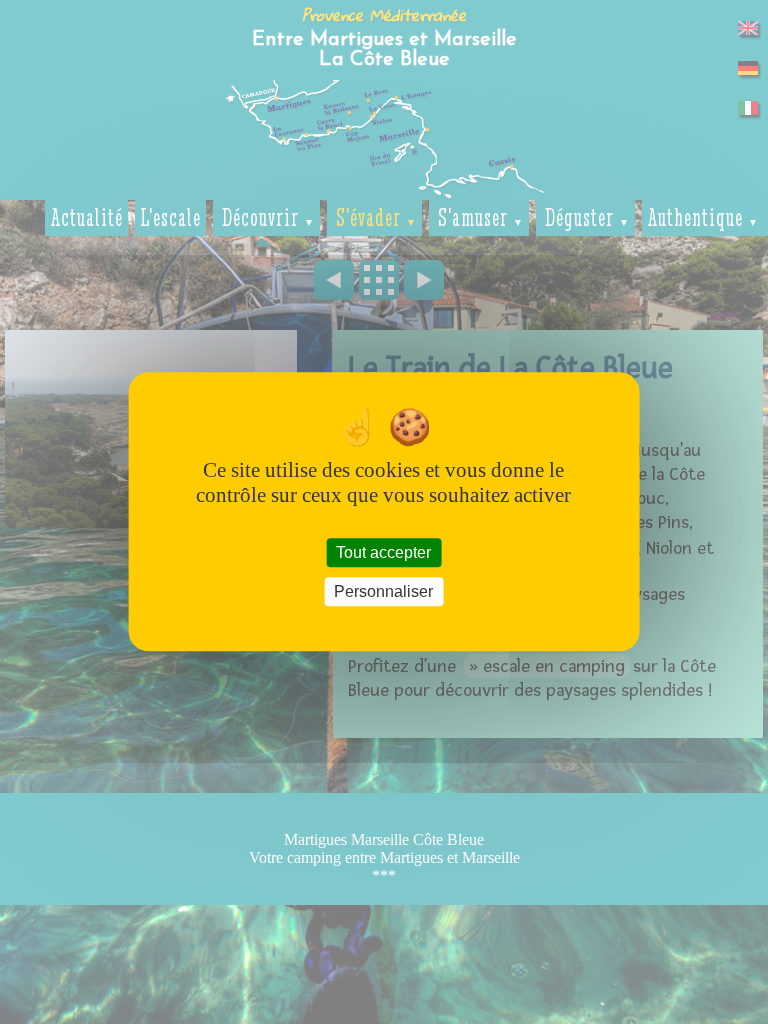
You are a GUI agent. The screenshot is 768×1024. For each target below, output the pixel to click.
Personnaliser (383, 592)
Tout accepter (383, 552)
